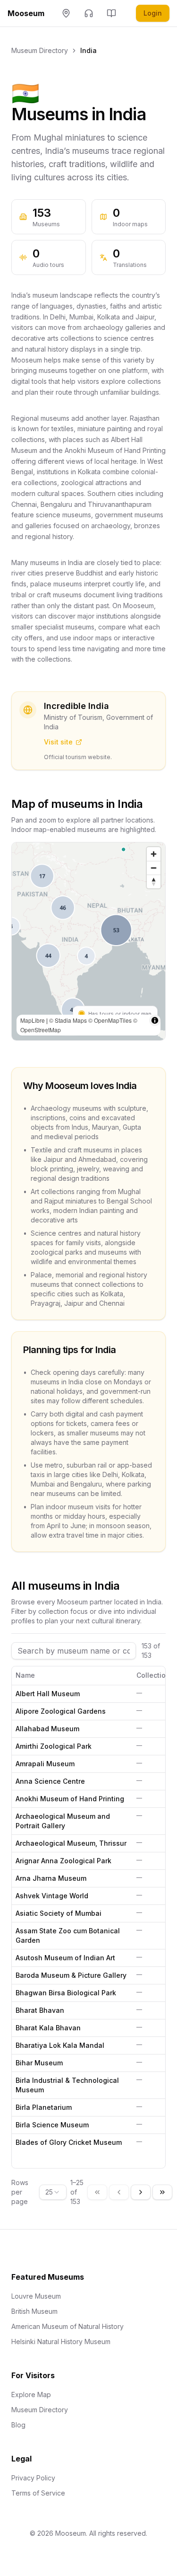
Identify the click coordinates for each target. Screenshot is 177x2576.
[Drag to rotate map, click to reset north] (154, 881)
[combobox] (53, 2192)
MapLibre (33, 1020)
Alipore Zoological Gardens (61, 1711)
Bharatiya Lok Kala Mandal (60, 2045)
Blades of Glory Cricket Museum (69, 2142)
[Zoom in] (154, 854)
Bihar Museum (39, 2063)
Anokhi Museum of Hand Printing (70, 1799)
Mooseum (26, 13)
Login (153, 13)
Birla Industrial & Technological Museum (67, 2085)
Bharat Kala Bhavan (48, 2028)
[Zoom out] (154, 868)
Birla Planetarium (44, 2107)
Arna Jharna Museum (51, 1878)
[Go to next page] (141, 2192)
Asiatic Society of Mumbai (59, 1913)
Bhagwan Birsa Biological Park (66, 1993)
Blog (18, 2425)
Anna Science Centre (50, 1781)
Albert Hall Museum (48, 1694)
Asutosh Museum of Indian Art (65, 1958)
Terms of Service (38, 2493)
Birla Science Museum (52, 2125)
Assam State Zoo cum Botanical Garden (68, 1935)
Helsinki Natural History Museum (61, 2341)
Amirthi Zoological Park (54, 1746)
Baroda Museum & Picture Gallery (71, 1975)
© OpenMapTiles (110, 1020)
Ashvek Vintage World (52, 1896)
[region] (88, 941)
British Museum (34, 2311)
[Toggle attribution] (155, 1020)
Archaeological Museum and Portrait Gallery (63, 1821)
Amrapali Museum (45, 1764)
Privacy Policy (33, 2478)
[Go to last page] (162, 2192)
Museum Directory (40, 50)
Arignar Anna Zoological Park (63, 1861)
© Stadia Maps (68, 1020)
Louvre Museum (36, 2296)
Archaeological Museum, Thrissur (71, 1843)
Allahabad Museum (47, 1729)
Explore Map (31, 2395)
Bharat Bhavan (40, 2010)
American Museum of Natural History (67, 2326)
